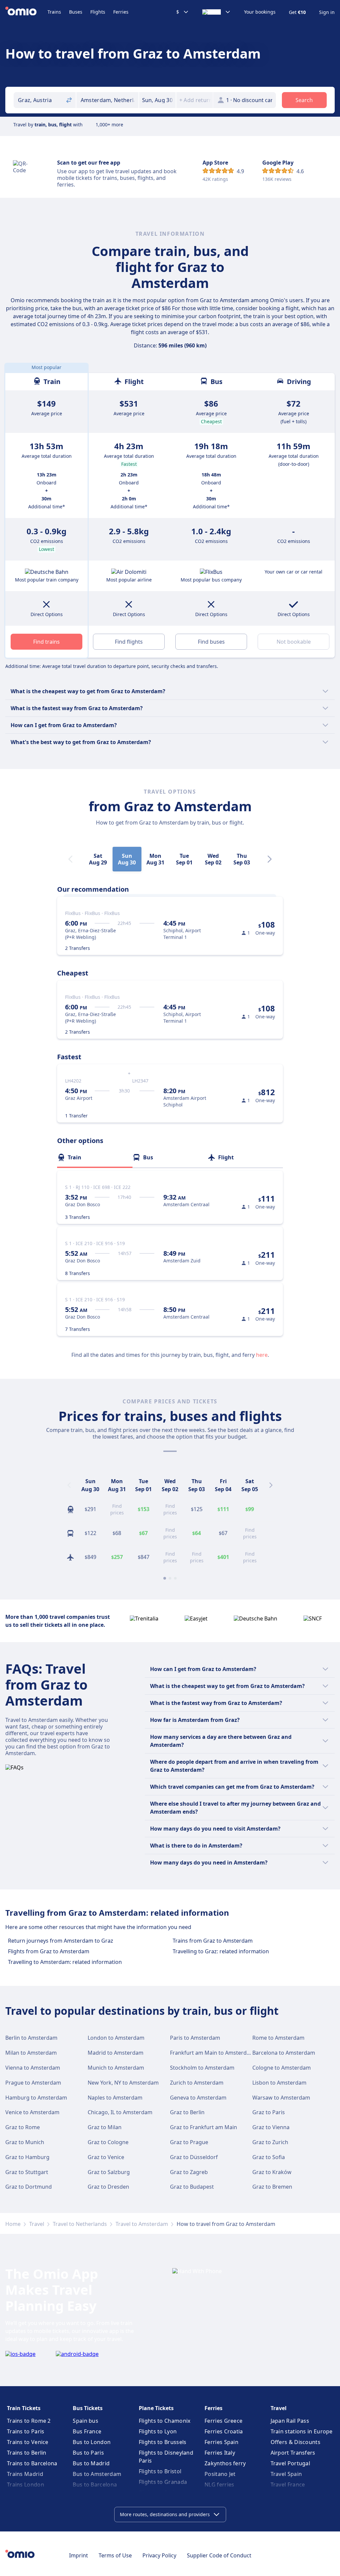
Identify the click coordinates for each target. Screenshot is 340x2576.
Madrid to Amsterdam (116, 2053)
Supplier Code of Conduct (219, 2555)
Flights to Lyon (158, 2431)
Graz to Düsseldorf (194, 2157)
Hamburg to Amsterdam (36, 2098)
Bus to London (92, 2442)
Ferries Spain (221, 2442)
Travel (37, 2224)
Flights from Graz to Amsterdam (49, 1951)
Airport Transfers (293, 2453)
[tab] (95, 1157)
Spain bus (85, 2421)
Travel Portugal (291, 2463)
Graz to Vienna (271, 2127)
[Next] (270, 859)
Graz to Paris (269, 2112)
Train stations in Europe (302, 2431)
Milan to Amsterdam (31, 2053)
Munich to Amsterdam (116, 2068)
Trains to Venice (28, 2442)
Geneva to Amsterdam (198, 2098)
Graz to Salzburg (109, 2172)
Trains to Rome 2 (29, 2421)
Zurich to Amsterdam (197, 2083)
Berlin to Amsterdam (31, 2038)
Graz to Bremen (272, 2187)
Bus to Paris (88, 2453)
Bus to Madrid (91, 2463)
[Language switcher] (216, 12)
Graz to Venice (106, 2157)
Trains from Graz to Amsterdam (213, 1941)
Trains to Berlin (27, 2453)
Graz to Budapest (192, 2187)
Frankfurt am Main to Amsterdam (212, 2053)
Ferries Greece (223, 2421)
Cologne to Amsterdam (282, 2068)
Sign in (327, 12)
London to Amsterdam (116, 2038)
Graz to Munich (25, 2142)
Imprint (79, 2555)
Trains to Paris (26, 2431)
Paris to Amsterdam (195, 2038)
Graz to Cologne (108, 2142)
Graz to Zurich (270, 2142)
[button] (157, 100)
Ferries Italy (220, 2453)
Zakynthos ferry (225, 2463)
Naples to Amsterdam (115, 2098)
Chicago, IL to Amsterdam (120, 2112)
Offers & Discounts (296, 2442)
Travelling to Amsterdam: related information (65, 1962)
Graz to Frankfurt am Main (204, 2127)
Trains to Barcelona (32, 2463)
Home (13, 2224)
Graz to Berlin (187, 2112)
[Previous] (69, 1485)
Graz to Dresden (108, 2187)
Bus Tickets (88, 2408)
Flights (98, 12)
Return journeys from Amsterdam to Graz (61, 1941)
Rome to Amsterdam (278, 2038)
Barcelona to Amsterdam (284, 2053)
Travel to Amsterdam (142, 2224)
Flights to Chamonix (165, 2421)
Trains (54, 12)
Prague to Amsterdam (33, 2083)
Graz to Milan (105, 2127)
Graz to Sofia (269, 2157)
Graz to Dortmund (29, 2187)
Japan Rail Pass (290, 2421)
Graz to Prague (189, 2142)
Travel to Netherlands (80, 2224)
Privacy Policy (159, 2555)
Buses (76, 12)
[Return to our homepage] (26, 12)
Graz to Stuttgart (27, 2172)
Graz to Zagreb (189, 2172)
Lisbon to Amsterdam (279, 2083)
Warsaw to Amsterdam (281, 2098)
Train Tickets (24, 2408)
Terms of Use (115, 2555)
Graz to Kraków (272, 2172)
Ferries (121, 12)
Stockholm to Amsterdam (202, 2068)
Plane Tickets (156, 2408)
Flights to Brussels (163, 2442)
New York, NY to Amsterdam (123, 2083)
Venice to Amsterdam (32, 2112)
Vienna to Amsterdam (33, 2068)
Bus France (87, 2431)
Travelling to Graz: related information (221, 1951)
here (262, 1355)
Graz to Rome (23, 2127)
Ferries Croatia (224, 2431)
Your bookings (260, 12)
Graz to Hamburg (27, 2157)
